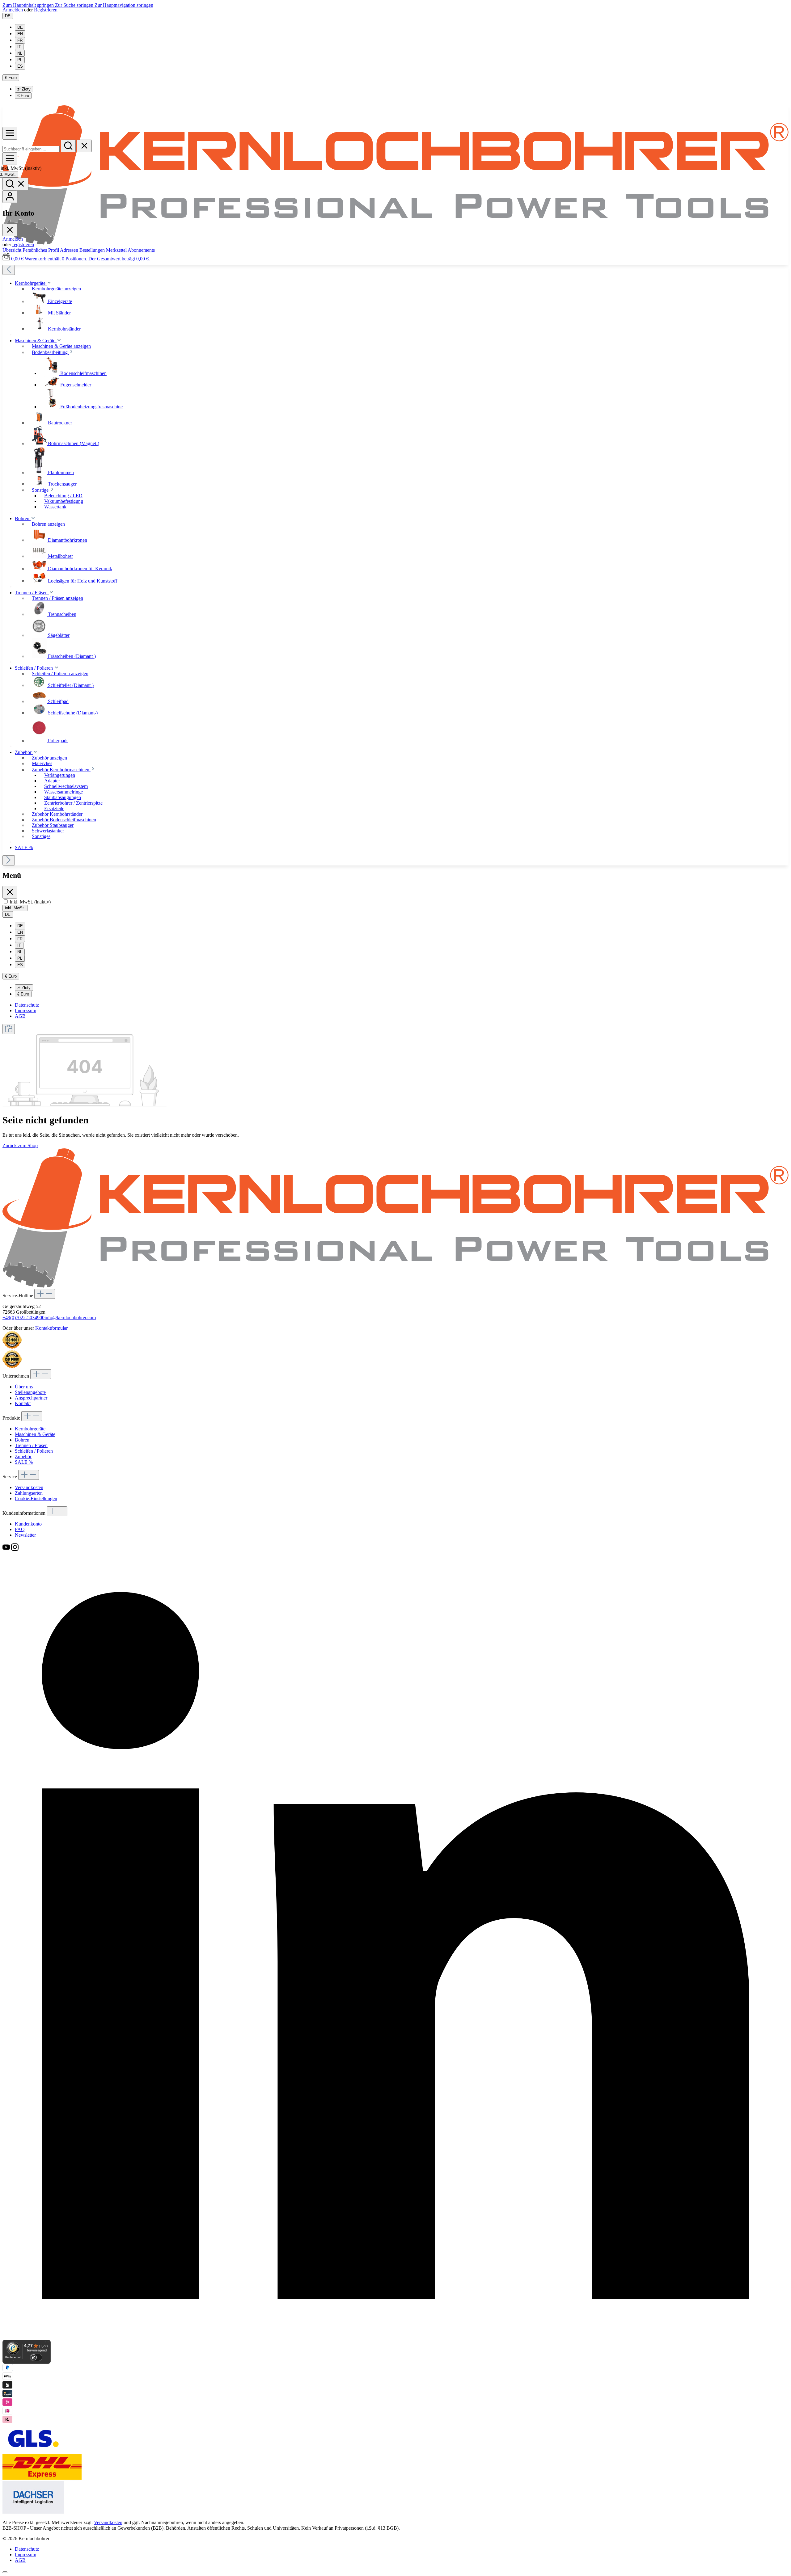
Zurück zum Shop (20, 1145)
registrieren (23, 244)
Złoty (24, 89)
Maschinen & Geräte (35, 1434)
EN (20, 34)
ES (20, 66)
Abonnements (141, 250)
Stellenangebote (30, 1392)
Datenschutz (27, 1005)
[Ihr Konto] (10, 197)
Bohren (22, 1440)
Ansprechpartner (31, 1398)
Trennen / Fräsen (31, 1445)
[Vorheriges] (9, 270)
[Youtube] (7, 1550)
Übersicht (13, 250)
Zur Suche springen (75, 5)
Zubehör (23, 1456)
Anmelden (13, 10)
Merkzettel (117, 250)
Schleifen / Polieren (34, 1451)
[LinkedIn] (395, 2337)
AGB (20, 1016)
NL (20, 53)
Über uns (24, 1387)
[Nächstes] (9, 860)
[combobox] (31, 149)
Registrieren (46, 10)
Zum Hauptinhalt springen (29, 5)
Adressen (70, 250)
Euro (23, 96)
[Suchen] (68, 146)
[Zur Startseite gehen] (395, 243)
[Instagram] (15, 1550)
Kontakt (23, 1403)
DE (20, 27)
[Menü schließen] (10, 230)
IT (19, 47)
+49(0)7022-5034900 (23, 1317)
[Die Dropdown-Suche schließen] (84, 146)
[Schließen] (5, 2572)
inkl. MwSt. (21, 168)
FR (20, 40)
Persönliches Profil (41, 250)
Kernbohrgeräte (30, 1429)
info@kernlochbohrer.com (70, 1317)
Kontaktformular (51, 1328)
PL (20, 60)
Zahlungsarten (29, 1493)
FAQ (20, 1529)
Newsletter (25, 1535)
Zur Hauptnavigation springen (124, 5)
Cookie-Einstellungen (36, 1498)
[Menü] (10, 133)
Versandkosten (29, 1487)
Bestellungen (93, 250)
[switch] (6, 901)
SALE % (24, 1462)
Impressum (25, 1010)
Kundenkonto (28, 1524)
